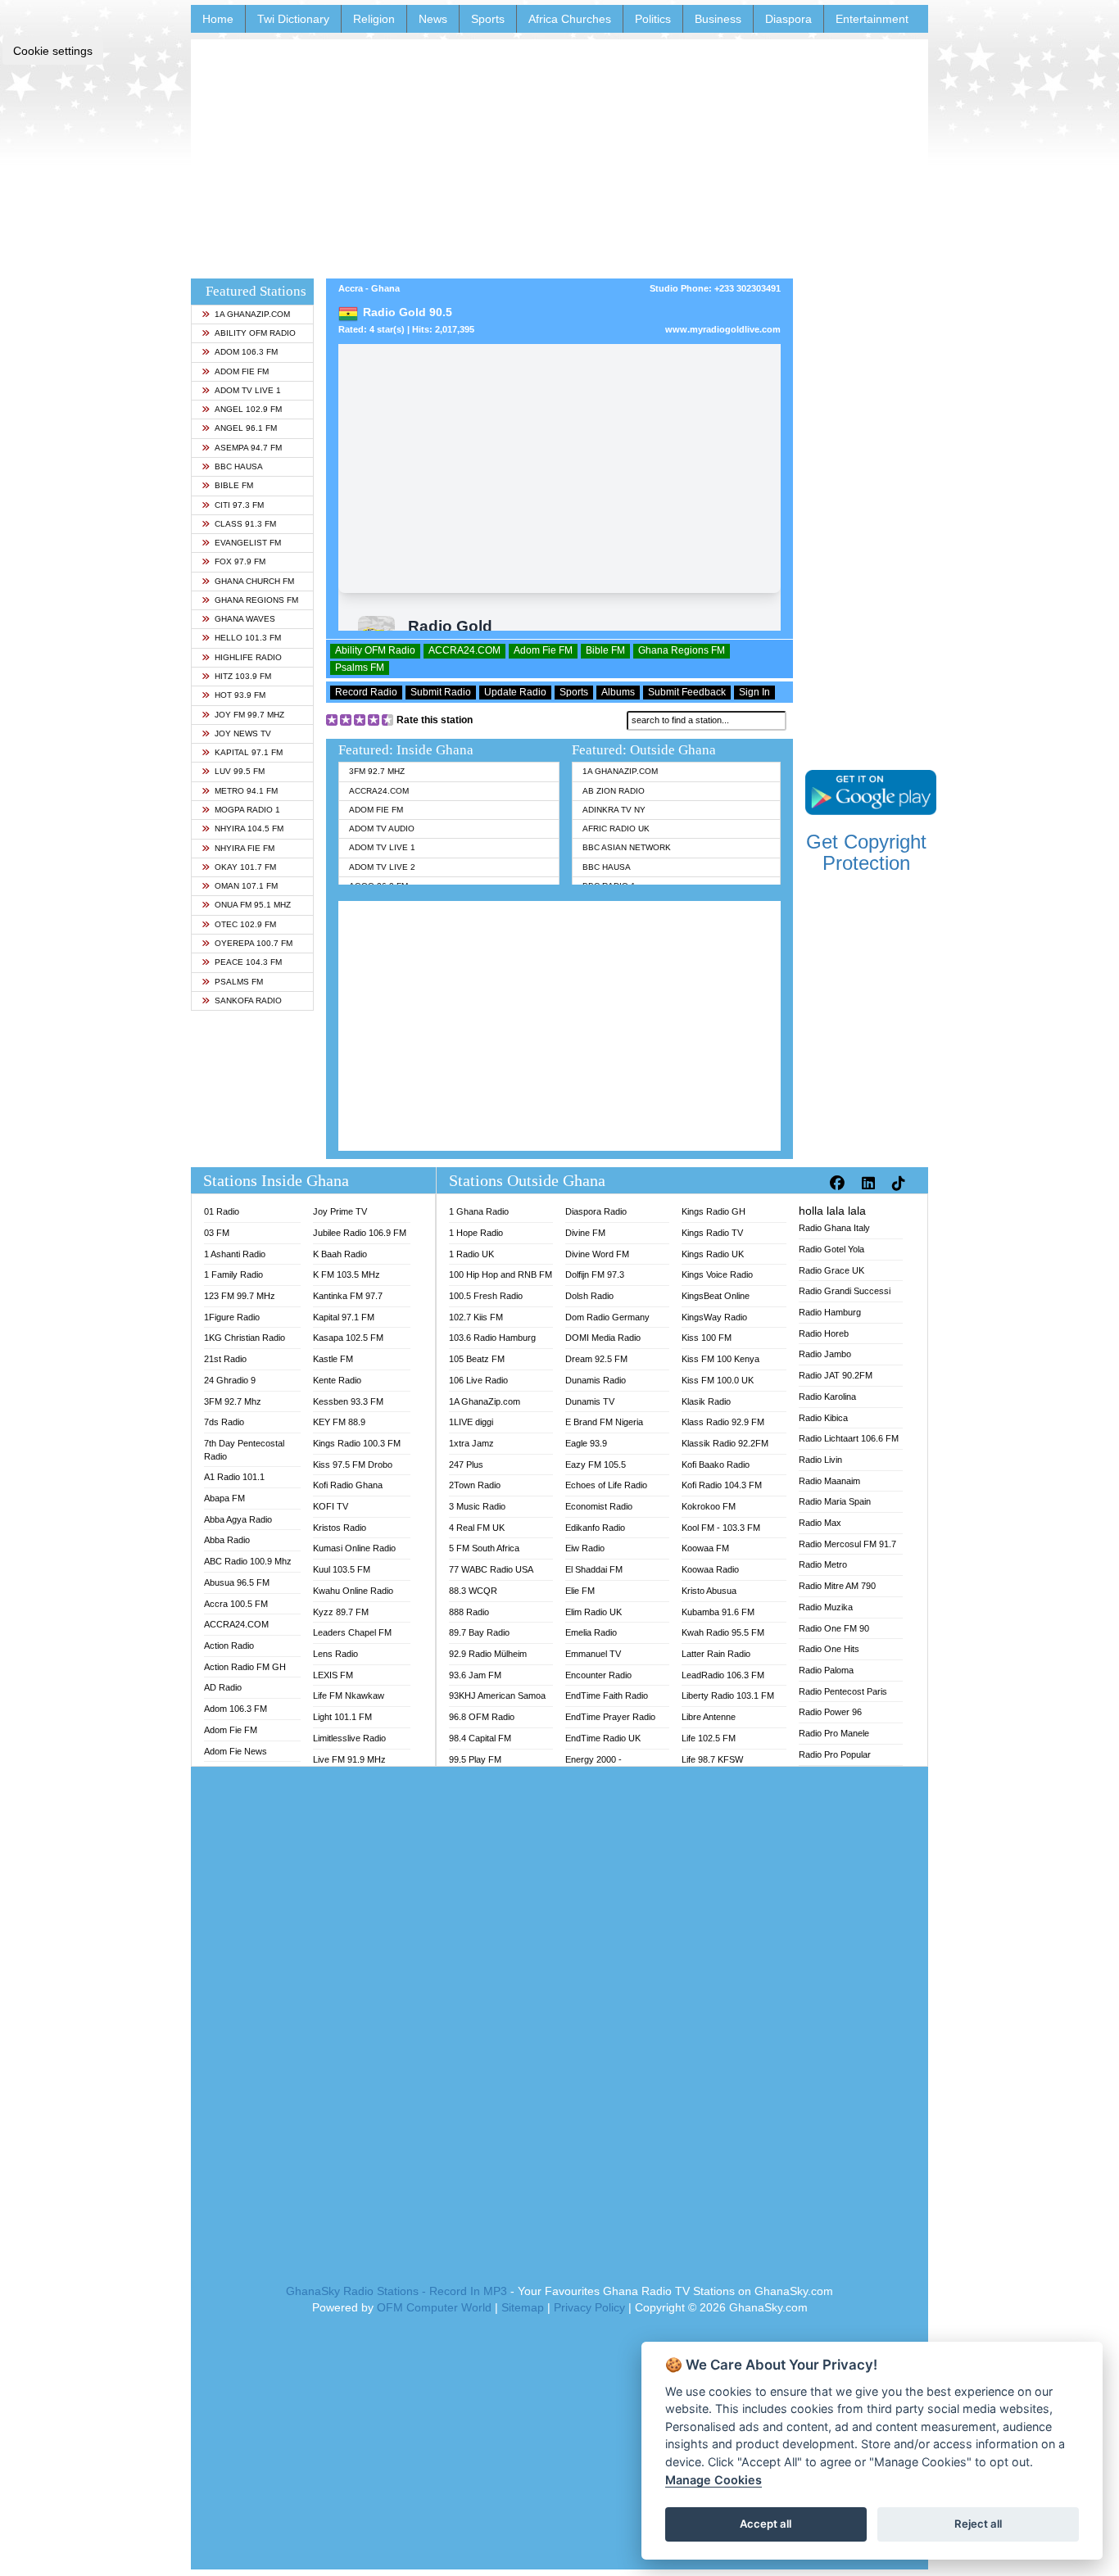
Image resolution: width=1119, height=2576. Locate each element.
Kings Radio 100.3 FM (357, 1443)
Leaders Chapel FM (352, 1632)
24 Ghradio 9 (230, 1380)
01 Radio (222, 1211)
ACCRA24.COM (464, 650)
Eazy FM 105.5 (596, 1465)
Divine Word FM (597, 1254)
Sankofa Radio (248, 1001)
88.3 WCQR (473, 1591)
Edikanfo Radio (595, 1528)
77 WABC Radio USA (491, 1569)
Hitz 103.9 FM (243, 676)
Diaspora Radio (596, 1211)
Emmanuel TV (593, 1654)
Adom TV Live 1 (248, 390)
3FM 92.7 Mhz (377, 771)
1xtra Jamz (471, 1443)
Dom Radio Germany (607, 1317)
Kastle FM (333, 1359)
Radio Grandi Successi (845, 1291)
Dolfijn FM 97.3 (595, 1274)
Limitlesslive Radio (349, 1738)
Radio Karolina (827, 1397)
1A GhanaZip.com (252, 314)
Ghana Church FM (254, 581)
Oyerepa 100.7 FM (254, 943)
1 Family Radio (233, 1274)
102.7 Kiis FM (476, 1317)
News (433, 19)
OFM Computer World (434, 2307)
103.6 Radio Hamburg (492, 1338)
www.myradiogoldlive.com (723, 329)
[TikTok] (901, 1184)
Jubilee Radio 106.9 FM (360, 1233)
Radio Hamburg (830, 1312)
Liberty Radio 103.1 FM (728, 1695)
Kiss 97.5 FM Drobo (353, 1465)
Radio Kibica (823, 1418)
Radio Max (820, 1523)
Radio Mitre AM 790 (837, 1586)
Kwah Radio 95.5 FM (723, 1632)
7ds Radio (224, 1422)
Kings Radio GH (714, 1211)
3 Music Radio (477, 1506)
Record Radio (366, 692)
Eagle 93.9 (586, 1443)
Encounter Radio (598, 1675)
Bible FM (234, 485)
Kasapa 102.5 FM (348, 1338)
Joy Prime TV (340, 1211)
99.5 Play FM (475, 1759)
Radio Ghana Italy (834, 1228)
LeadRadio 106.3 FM (723, 1675)
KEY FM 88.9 (339, 1422)
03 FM (217, 1233)
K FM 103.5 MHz (347, 1274)
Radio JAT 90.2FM (836, 1375)
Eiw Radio (585, 1548)
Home (218, 19)
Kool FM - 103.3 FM (721, 1528)
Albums (618, 692)
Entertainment (872, 19)
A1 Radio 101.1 (234, 1477)
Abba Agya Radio (238, 1519)
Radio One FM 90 (834, 1628)
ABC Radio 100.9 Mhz (248, 1561)
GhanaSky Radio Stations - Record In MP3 (396, 2291)
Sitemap (523, 2307)
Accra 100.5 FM (236, 1604)
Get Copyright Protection (866, 852)
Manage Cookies (714, 2480)
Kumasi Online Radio (354, 1548)
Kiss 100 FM (707, 1338)
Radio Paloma (826, 1670)
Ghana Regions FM (256, 600)
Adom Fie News (236, 1751)
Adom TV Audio (382, 828)
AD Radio (223, 1687)
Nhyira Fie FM (245, 848)
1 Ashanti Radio (235, 1254)
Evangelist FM (248, 543)
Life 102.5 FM (709, 1738)
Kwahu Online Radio (353, 1591)
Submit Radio (441, 692)
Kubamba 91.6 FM (718, 1612)
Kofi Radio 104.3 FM (722, 1485)
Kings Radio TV (712, 1233)
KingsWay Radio (714, 1317)
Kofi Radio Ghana (348, 1485)
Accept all (766, 2524)
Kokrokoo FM (709, 1506)
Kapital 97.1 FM (249, 752)
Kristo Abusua (709, 1591)
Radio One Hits (829, 1649)
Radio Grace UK (831, 1270)
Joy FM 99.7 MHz (249, 715)
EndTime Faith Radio (607, 1695)
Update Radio (515, 692)
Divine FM (585, 1233)
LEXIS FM (333, 1675)
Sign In (754, 692)
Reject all (978, 2524)
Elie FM (580, 1591)
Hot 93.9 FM (240, 695)
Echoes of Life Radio (606, 1485)
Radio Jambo (825, 1354)
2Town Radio (475, 1485)
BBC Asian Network (627, 847)
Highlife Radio (248, 657)
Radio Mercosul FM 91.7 (847, 1544)
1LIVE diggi (471, 1422)
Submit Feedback (687, 692)
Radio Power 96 (830, 1712)
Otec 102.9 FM (245, 924)
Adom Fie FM (242, 371)
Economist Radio (599, 1506)
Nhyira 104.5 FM (249, 828)
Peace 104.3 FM (248, 962)
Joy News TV (243, 733)
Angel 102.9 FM (248, 409)
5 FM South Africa (484, 1548)
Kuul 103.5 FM (342, 1569)
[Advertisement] (559, 154)
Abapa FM (224, 1498)
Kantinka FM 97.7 (348, 1296)
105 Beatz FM (477, 1359)
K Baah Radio (340, 1254)
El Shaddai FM (594, 1569)
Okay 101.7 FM (245, 867)
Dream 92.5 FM (596, 1359)
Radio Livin (820, 1460)
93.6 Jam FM (475, 1675)
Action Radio (229, 1646)
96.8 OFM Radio (482, 1717)
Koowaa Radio (710, 1569)
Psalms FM (239, 982)
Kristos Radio (340, 1528)
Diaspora (788, 19)
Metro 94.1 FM (246, 791)
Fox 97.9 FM (240, 561)
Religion (374, 19)
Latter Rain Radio (716, 1654)
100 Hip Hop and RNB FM (501, 1274)
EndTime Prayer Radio (610, 1717)
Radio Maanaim (829, 1481)
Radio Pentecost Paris (843, 1691)
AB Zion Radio (614, 791)
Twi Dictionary (293, 19)
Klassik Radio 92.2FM (725, 1443)
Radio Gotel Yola (831, 1249)
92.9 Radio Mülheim (488, 1654)
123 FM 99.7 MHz (240, 1296)
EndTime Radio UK (603, 1738)
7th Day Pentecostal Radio (244, 1450)
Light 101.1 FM (342, 1717)
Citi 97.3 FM (239, 505)
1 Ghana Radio (479, 1211)
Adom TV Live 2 (382, 867)
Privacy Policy (589, 2307)
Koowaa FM (705, 1548)
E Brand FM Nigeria (604, 1422)
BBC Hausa (239, 466)
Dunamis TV (590, 1401)
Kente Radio (337, 1380)
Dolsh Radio (589, 1296)
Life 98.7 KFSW (712, 1759)
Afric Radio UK (616, 828)
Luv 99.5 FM (240, 771)
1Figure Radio (232, 1317)
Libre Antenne (709, 1717)
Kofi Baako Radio (716, 1465)
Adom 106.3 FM (246, 352)
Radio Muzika (826, 1607)
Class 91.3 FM (245, 524)
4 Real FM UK (477, 1528)
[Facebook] (839, 1184)
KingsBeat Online (716, 1296)
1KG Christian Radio (245, 1338)
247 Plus (466, 1465)
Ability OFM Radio (255, 333)
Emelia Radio (591, 1632)
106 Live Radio (478, 1380)
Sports (488, 19)
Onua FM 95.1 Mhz (253, 905)
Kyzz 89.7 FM (341, 1612)
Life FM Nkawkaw (349, 1695)
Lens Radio (335, 1654)
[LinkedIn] (870, 1184)
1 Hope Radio (476, 1233)
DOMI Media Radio (603, 1338)
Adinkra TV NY (614, 810)
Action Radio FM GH (245, 1667)
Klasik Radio (706, 1401)
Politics (653, 19)
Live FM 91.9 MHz (349, 1759)
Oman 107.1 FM (246, 886)
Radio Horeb (824, 1333)
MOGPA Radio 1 (247, 810)
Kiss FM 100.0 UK (718, 1380)
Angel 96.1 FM (246, 428)
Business (718, 19)
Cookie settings (53, 51)
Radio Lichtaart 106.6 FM (849, 1438)
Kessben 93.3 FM (348, 1401)
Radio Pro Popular (835, 1754)
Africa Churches (570, 19)
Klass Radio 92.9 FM (723, 1422)
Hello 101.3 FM (248, 638)
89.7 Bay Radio (479, 1632)
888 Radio (469, 1612)
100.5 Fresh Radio (486, 1296)
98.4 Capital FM (480, 1738)
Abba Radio (227, 1540)
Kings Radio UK (713, 1254)
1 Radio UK (471, 1254)
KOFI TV (331, 1506)
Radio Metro (823, 1564)
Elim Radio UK (593, 1612)
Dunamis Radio (596, 1380)
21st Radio (225, 1359)
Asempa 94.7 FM (248, 448)
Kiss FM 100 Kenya (720, 1359)
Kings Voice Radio (717, 1274)
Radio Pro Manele (834, 1733)
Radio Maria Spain (835, 1501)
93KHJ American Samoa (497, 1695)
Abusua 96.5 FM (237, 1582)
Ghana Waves (245, 619)
